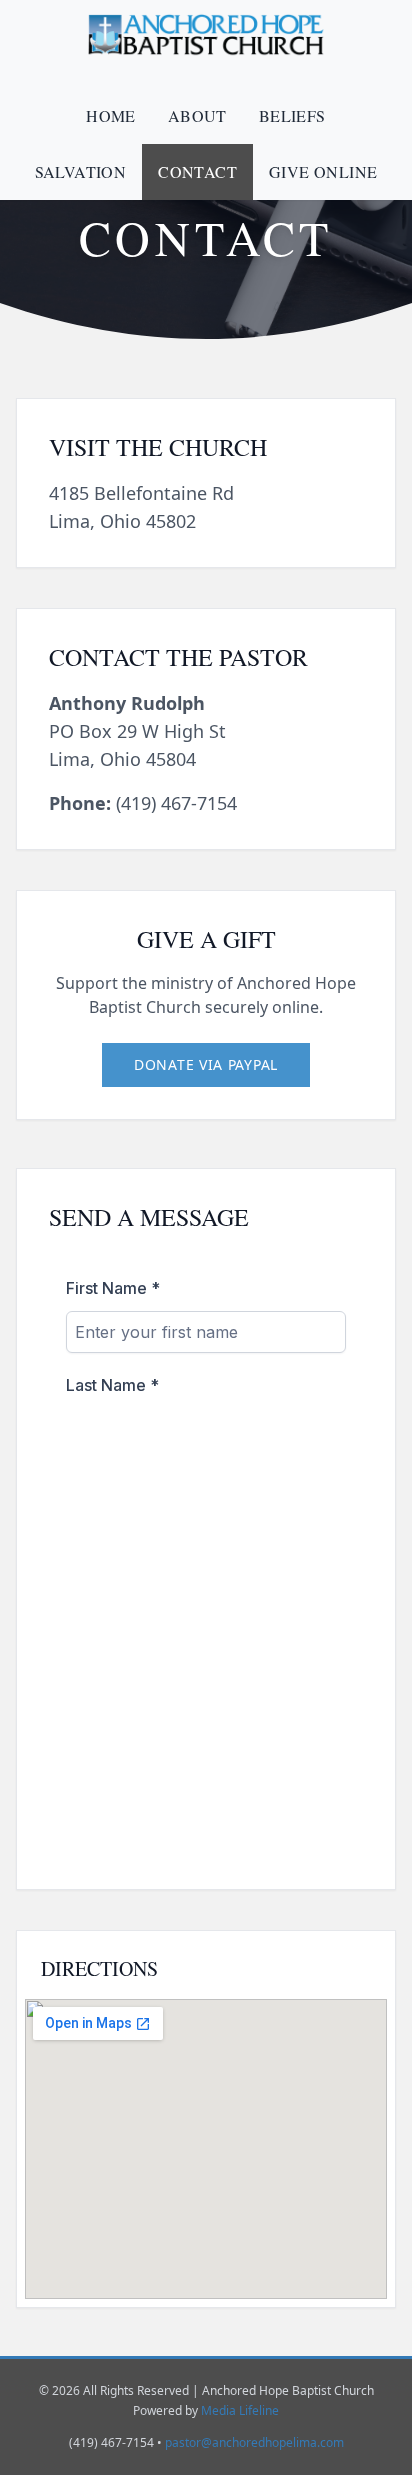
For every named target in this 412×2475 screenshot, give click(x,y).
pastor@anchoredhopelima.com (254, 2442)
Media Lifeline (240, 2410)
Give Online (323, 171)
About (197, 115)
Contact (197, 171)
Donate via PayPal (206, 1064)
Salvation (81, 171)
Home (111, 115)
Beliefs (292, 115)
